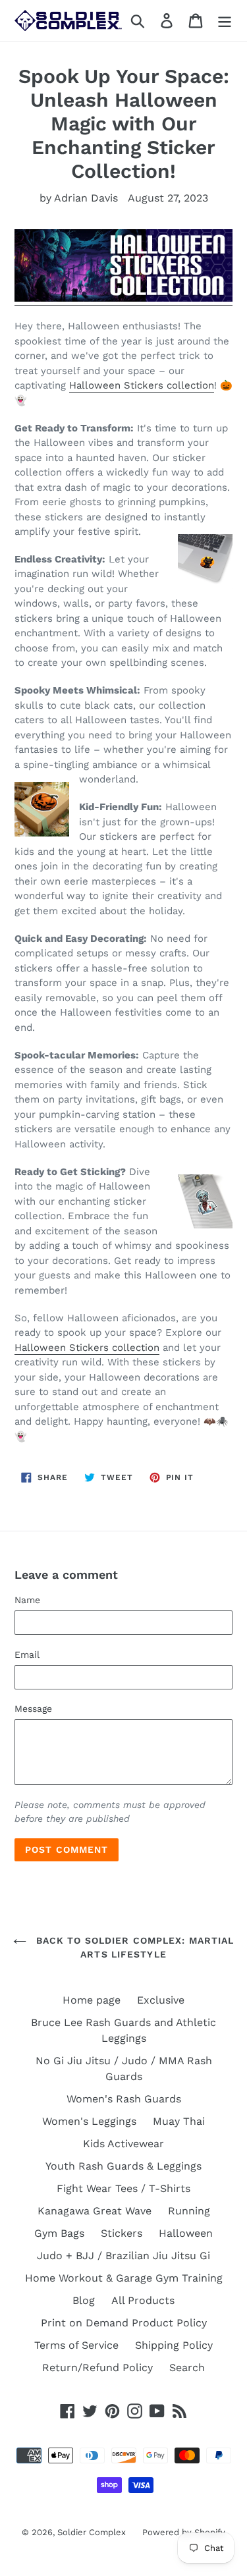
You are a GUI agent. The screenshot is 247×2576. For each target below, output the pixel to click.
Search (187, 2368)
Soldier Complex (92, 2532)
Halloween (186, 2233)
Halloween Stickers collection (142, 385)
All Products (143, 2300)
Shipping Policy (174, 2345)
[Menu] (225, 21)
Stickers (122, 2233)
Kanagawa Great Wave (95, 2211)
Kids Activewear (123, 2144)
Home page (92, 2000)
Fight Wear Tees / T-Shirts (123, 2188)
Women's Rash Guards (124, 2099)
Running (189, 2211)
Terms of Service (76, 2345)
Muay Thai (179, 2121)
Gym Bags (59, 2233)
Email (27, 1655)
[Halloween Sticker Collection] (123, 299)
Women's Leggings (89, 2121)
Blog (84, 2300)
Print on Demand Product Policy (124, 2323)
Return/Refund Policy (97, 2368)
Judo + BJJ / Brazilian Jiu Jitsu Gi (123, 2256)
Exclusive (161, 2000)
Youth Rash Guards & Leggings (123, 2166)
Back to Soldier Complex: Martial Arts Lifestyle (134, 1947)
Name (27, 1600)
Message (33, 1709)
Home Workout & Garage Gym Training (124, 2278)
